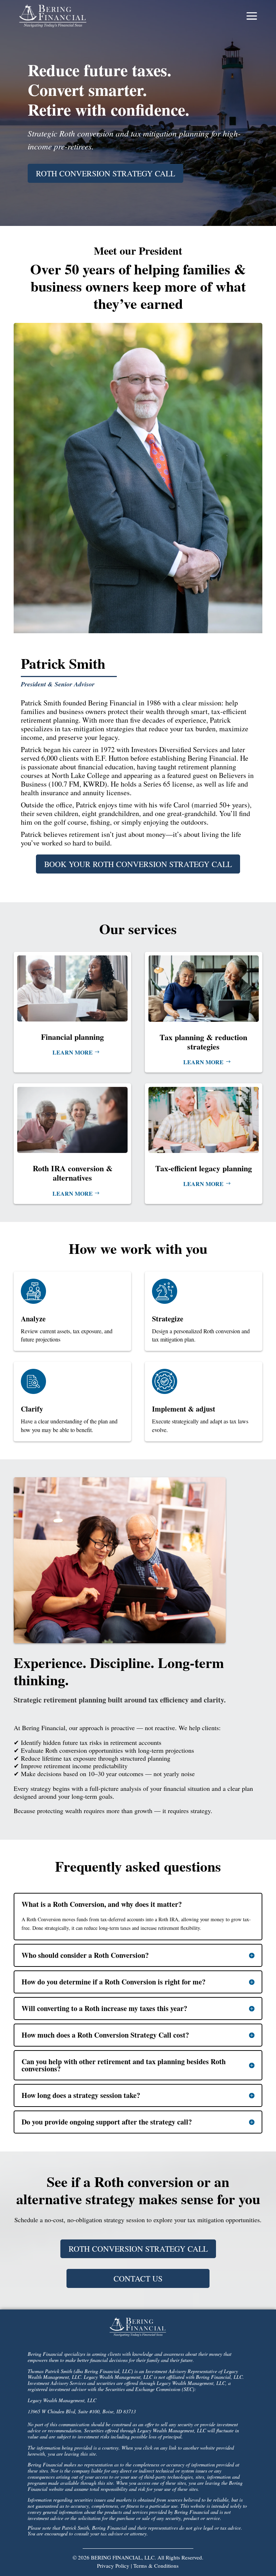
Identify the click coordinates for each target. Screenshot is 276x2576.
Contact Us (138, 2278)
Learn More (73, 1052)
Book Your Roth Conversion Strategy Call (138, 864)
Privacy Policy (113, 2566)
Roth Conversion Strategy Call (105, 173)
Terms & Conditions (156, 2566)
